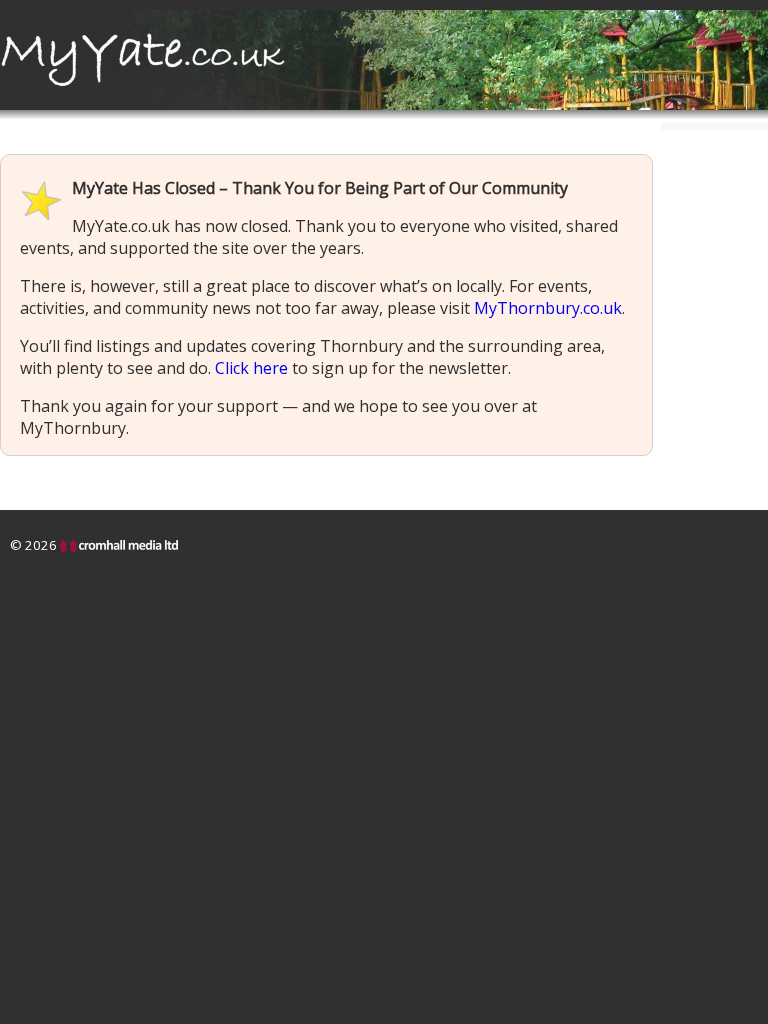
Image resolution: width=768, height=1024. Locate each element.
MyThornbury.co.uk (548, 308)
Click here (251, 368)
